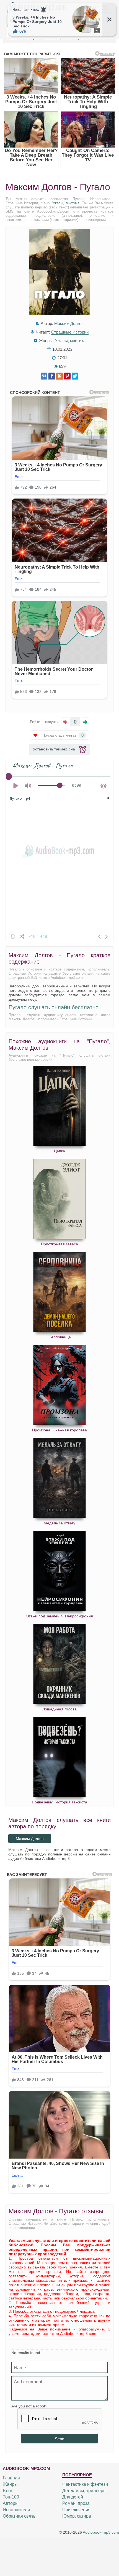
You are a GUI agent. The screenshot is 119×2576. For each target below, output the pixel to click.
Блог (8, 2491)
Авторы (11, 2503)
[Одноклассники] (59, 376)
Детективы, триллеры (84, 2491)
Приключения (76, 2510)
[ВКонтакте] (44, 376)
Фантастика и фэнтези (85, 2484)
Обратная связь (19, 2516)
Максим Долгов (69, 323)
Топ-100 (11, 2497)
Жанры (10, 2484)
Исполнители (16, 2510)
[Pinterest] (67, 376)
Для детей (73, 2497)
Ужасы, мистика (66, 203)
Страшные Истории (70, 332)
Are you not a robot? (29, 2406)
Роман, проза (76, 2503)
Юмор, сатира (77, 2516)
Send (59, 2439)
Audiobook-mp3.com (101, 2532)
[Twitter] (75, 376)
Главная (11, 2478)
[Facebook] (52, 376)
